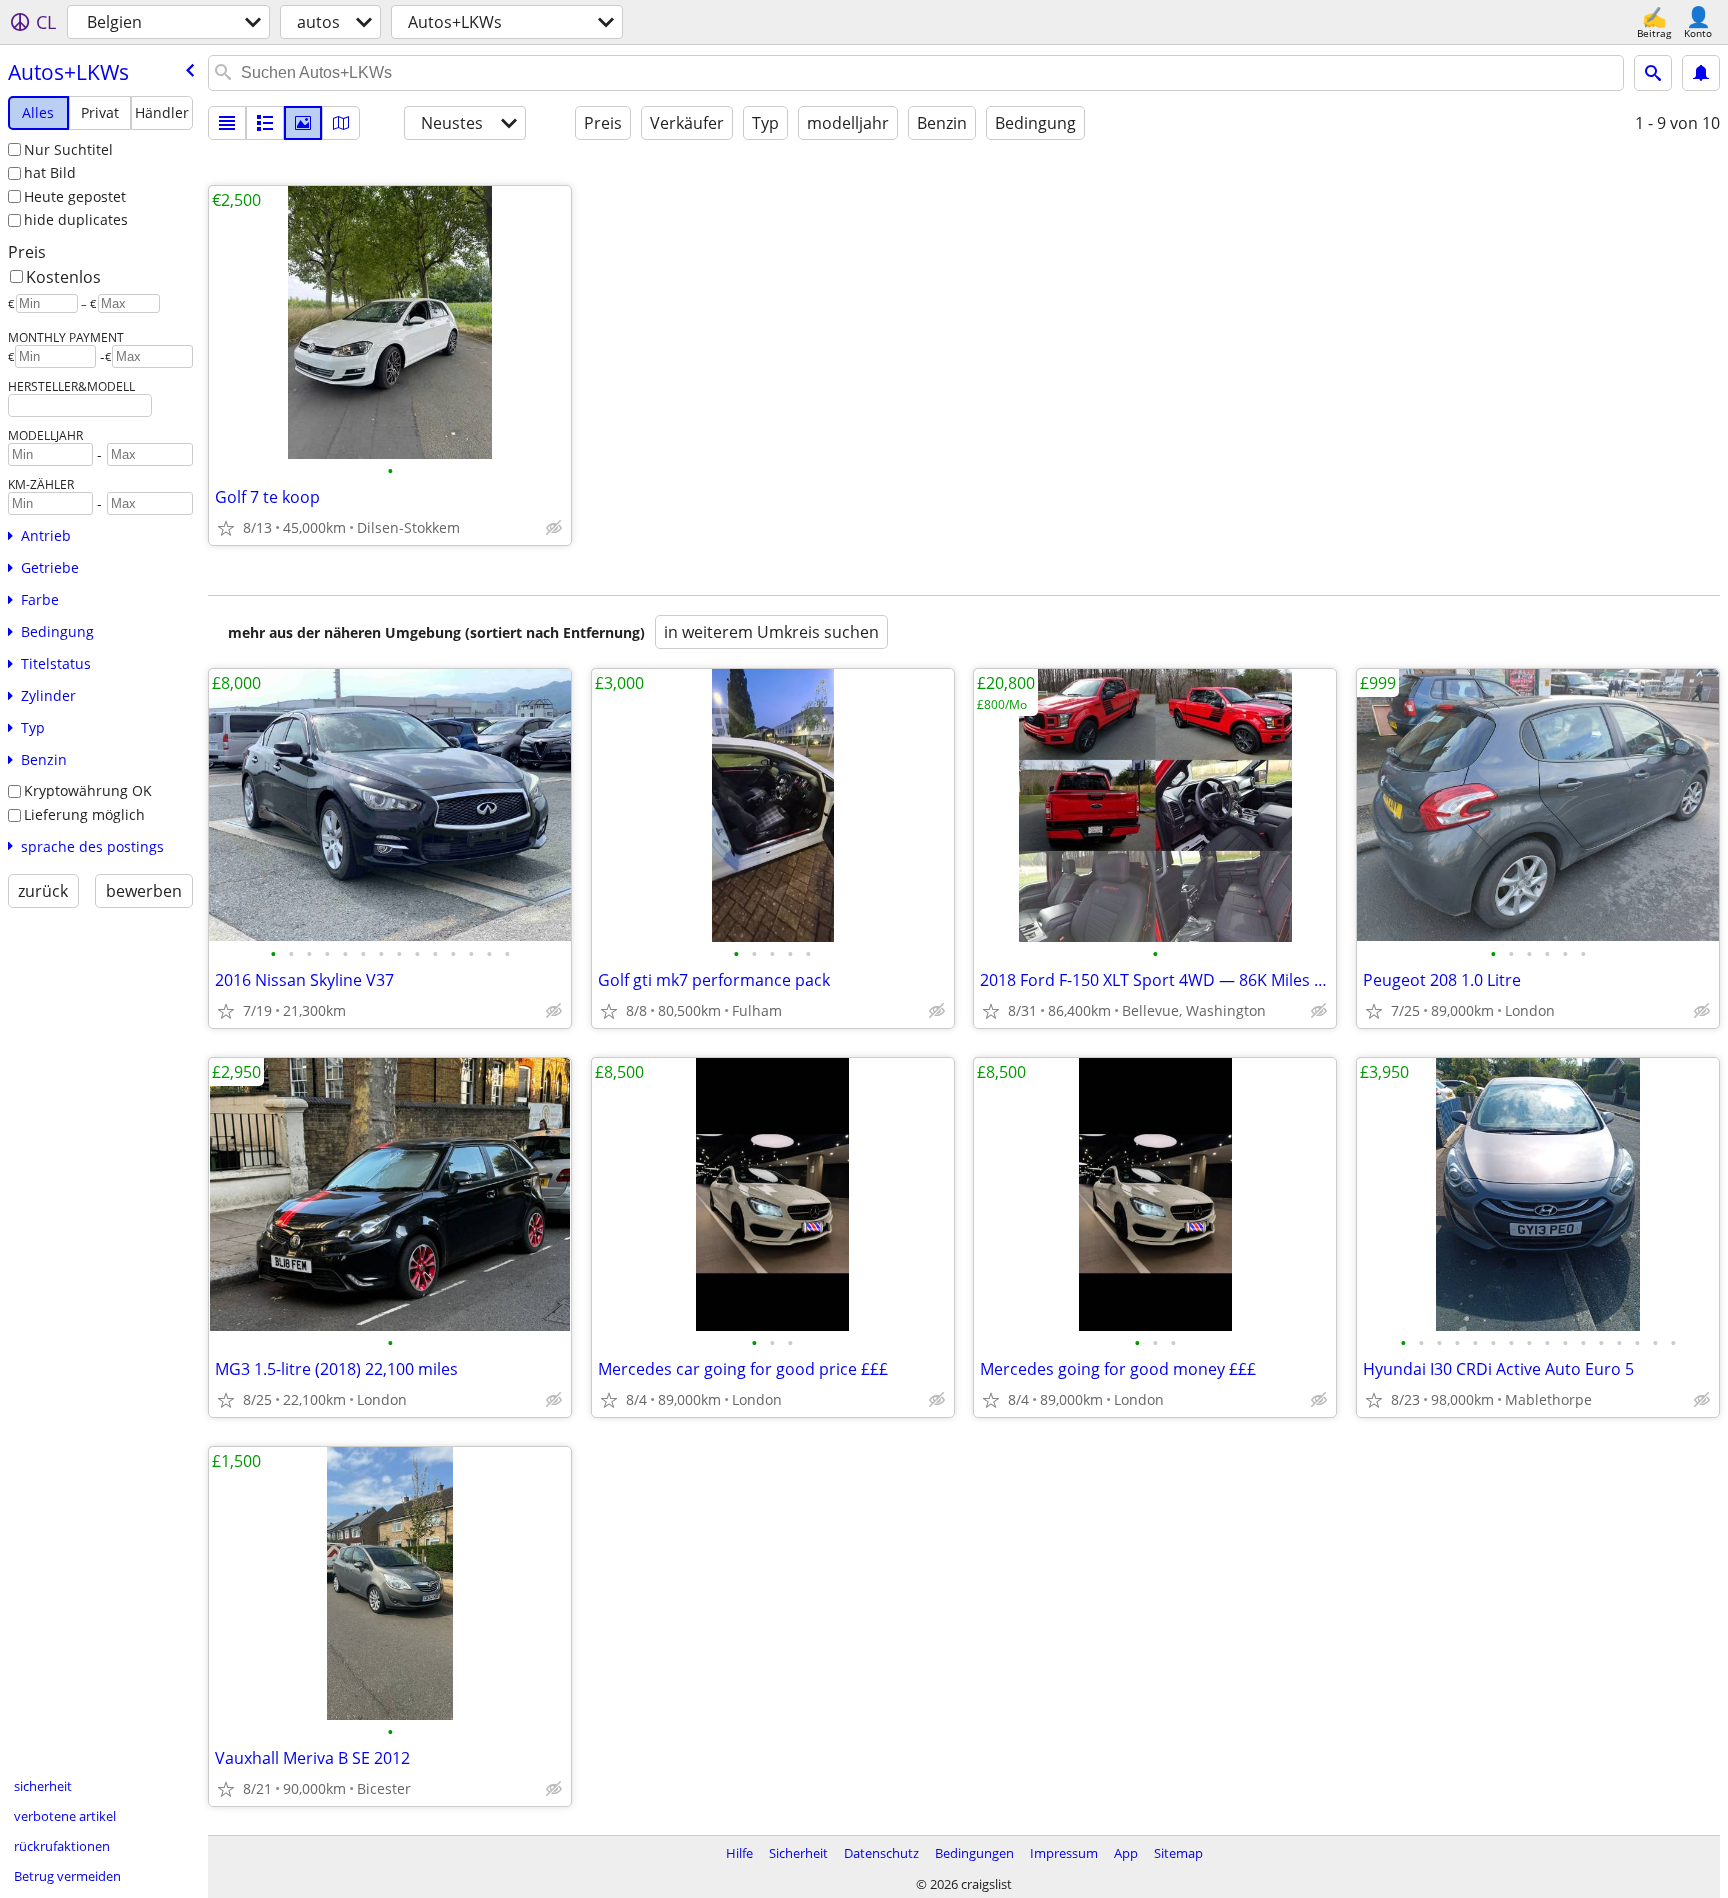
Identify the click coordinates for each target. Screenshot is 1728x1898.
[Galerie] (303, 123)
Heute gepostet (75, 196)
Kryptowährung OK (88, 790)
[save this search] (1701, 73)
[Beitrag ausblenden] (554, 528)
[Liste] (227, 123)
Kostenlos (63, 277)
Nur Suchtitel (68, 149)
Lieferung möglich (84, 814)
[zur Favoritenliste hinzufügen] (226, 528)
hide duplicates (76, 219)
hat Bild (50, 172)
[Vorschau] (265, 123)
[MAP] (341, 123)
